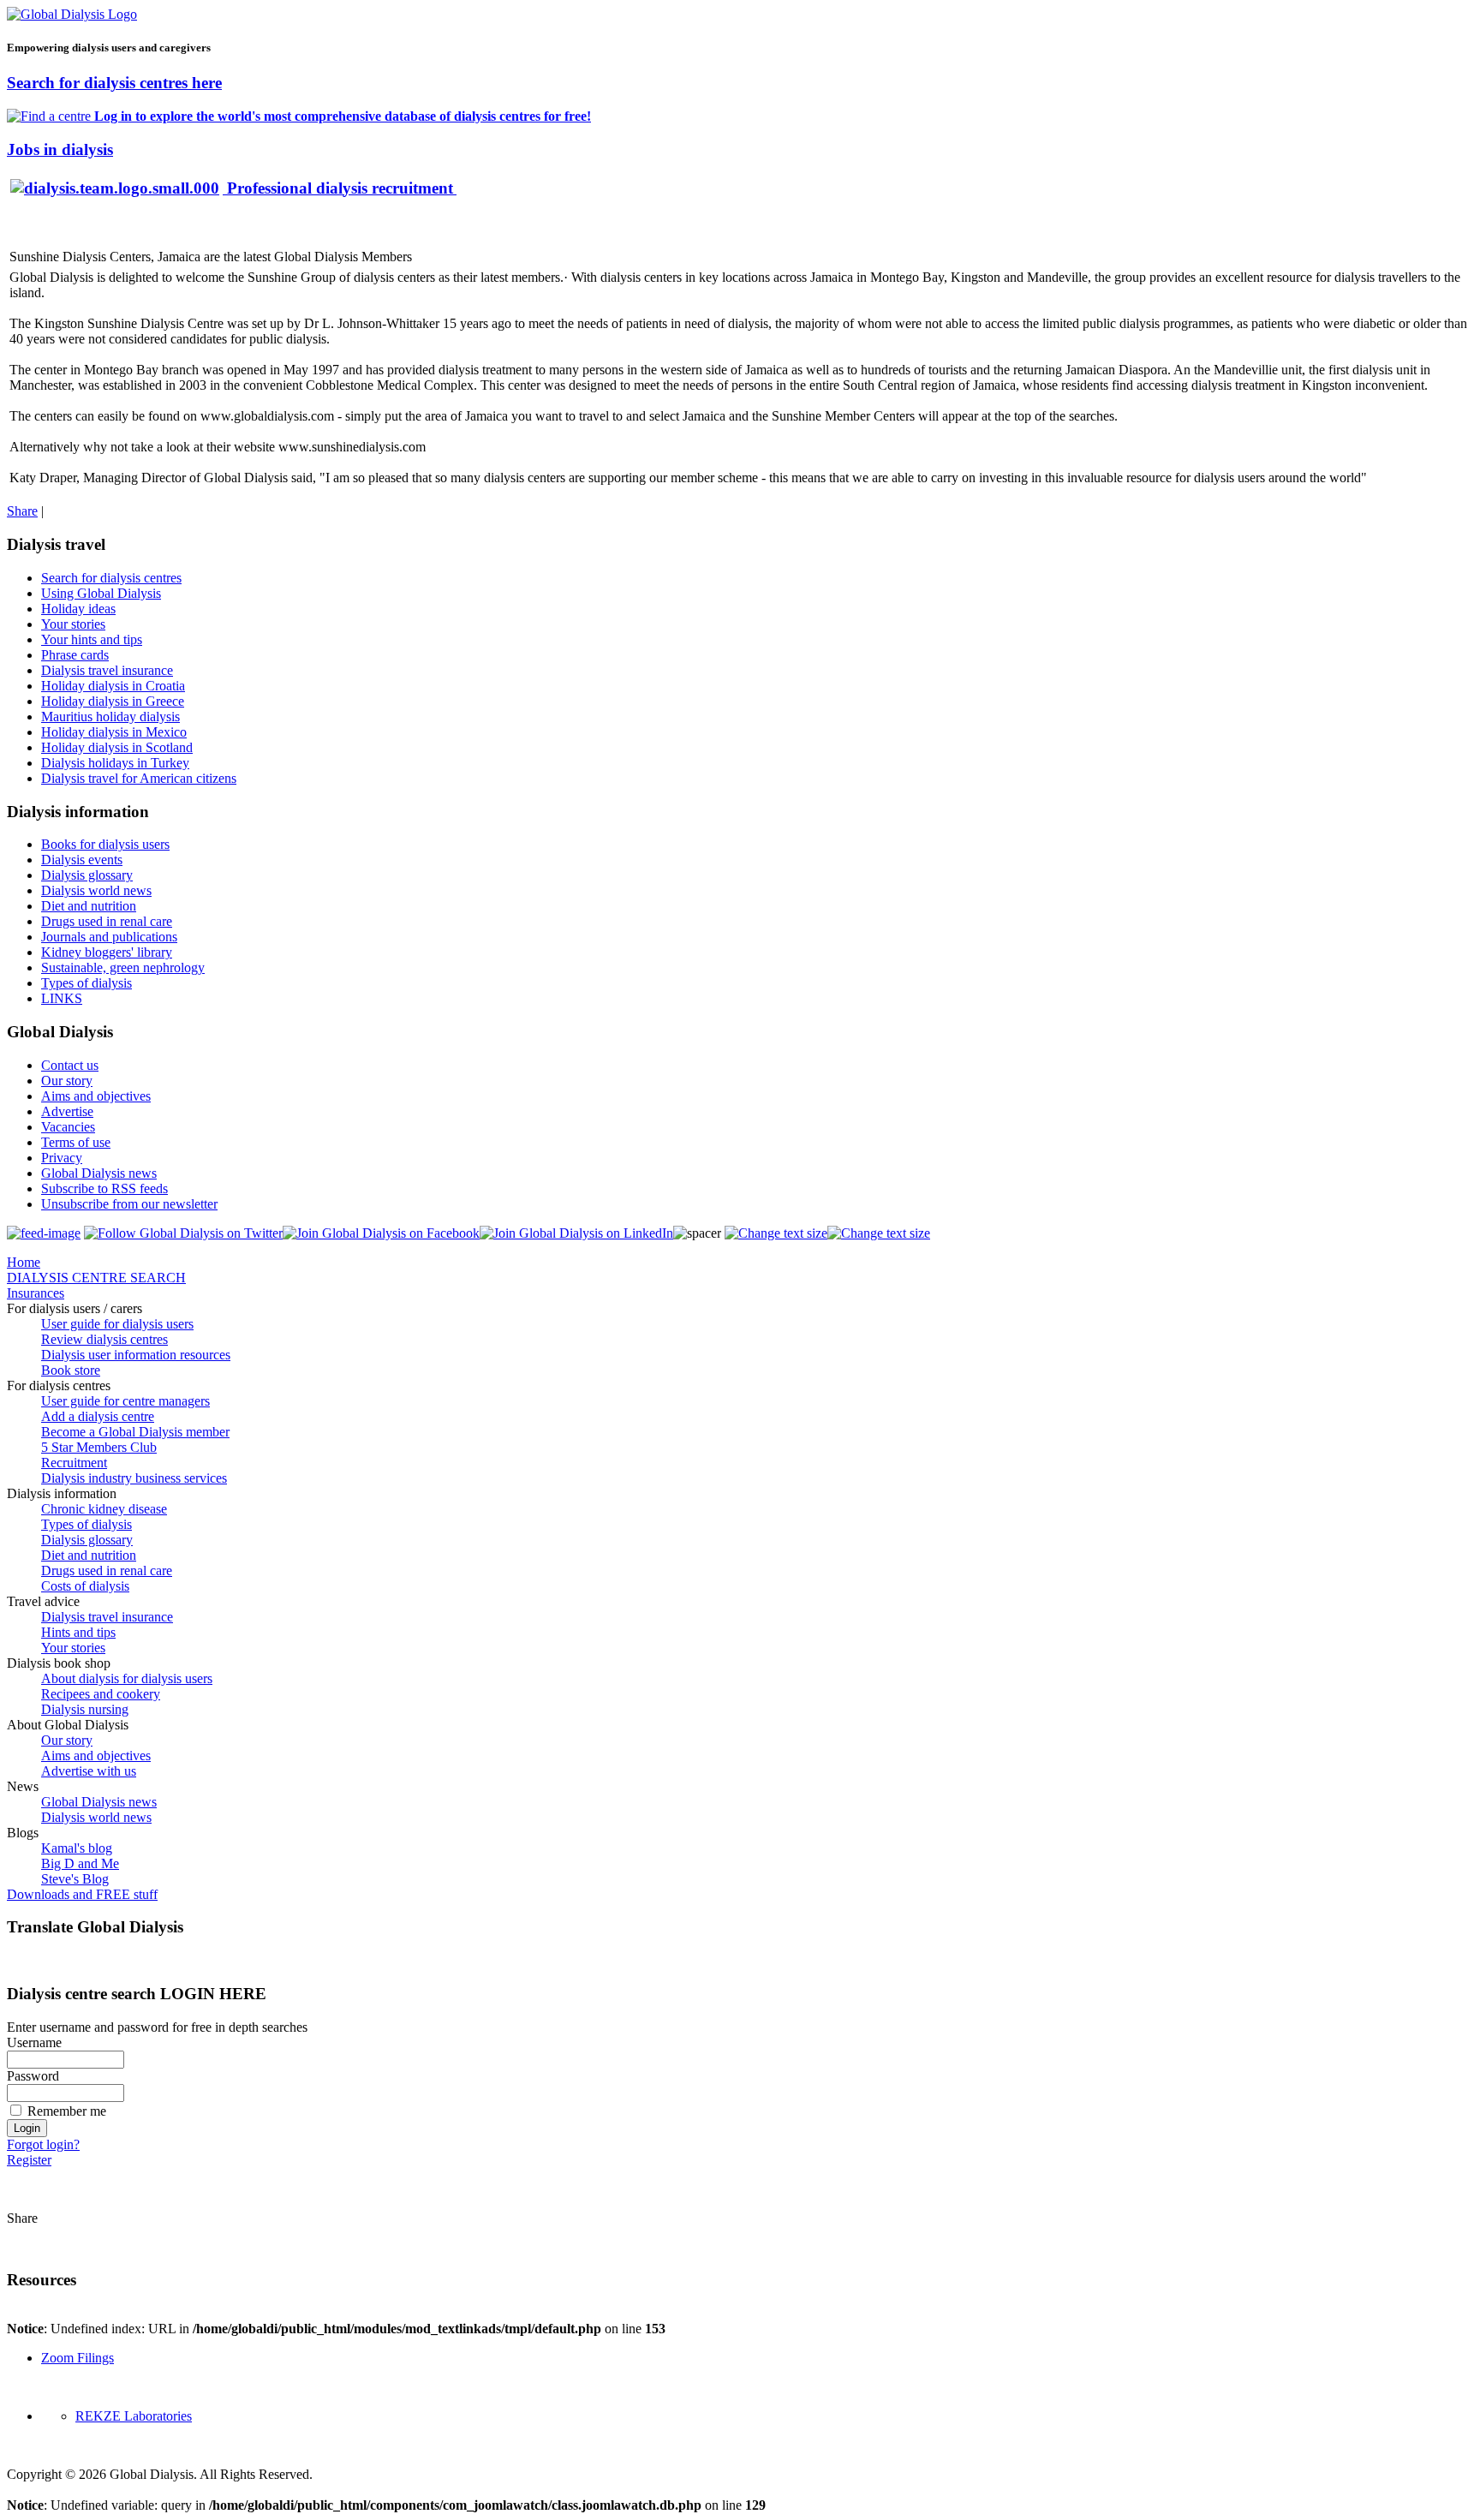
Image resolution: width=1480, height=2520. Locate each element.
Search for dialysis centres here (114, 83)
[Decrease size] (879, 1233)
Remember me (67, 2111)
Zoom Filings (78, 2358)
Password (33, 2076)
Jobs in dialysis (60, 149)
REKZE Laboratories (134, 2416)
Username (34, 2042)
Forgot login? (43, 2144)
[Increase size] (776, 1233)
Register (29, 2160)
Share (22, 511)
